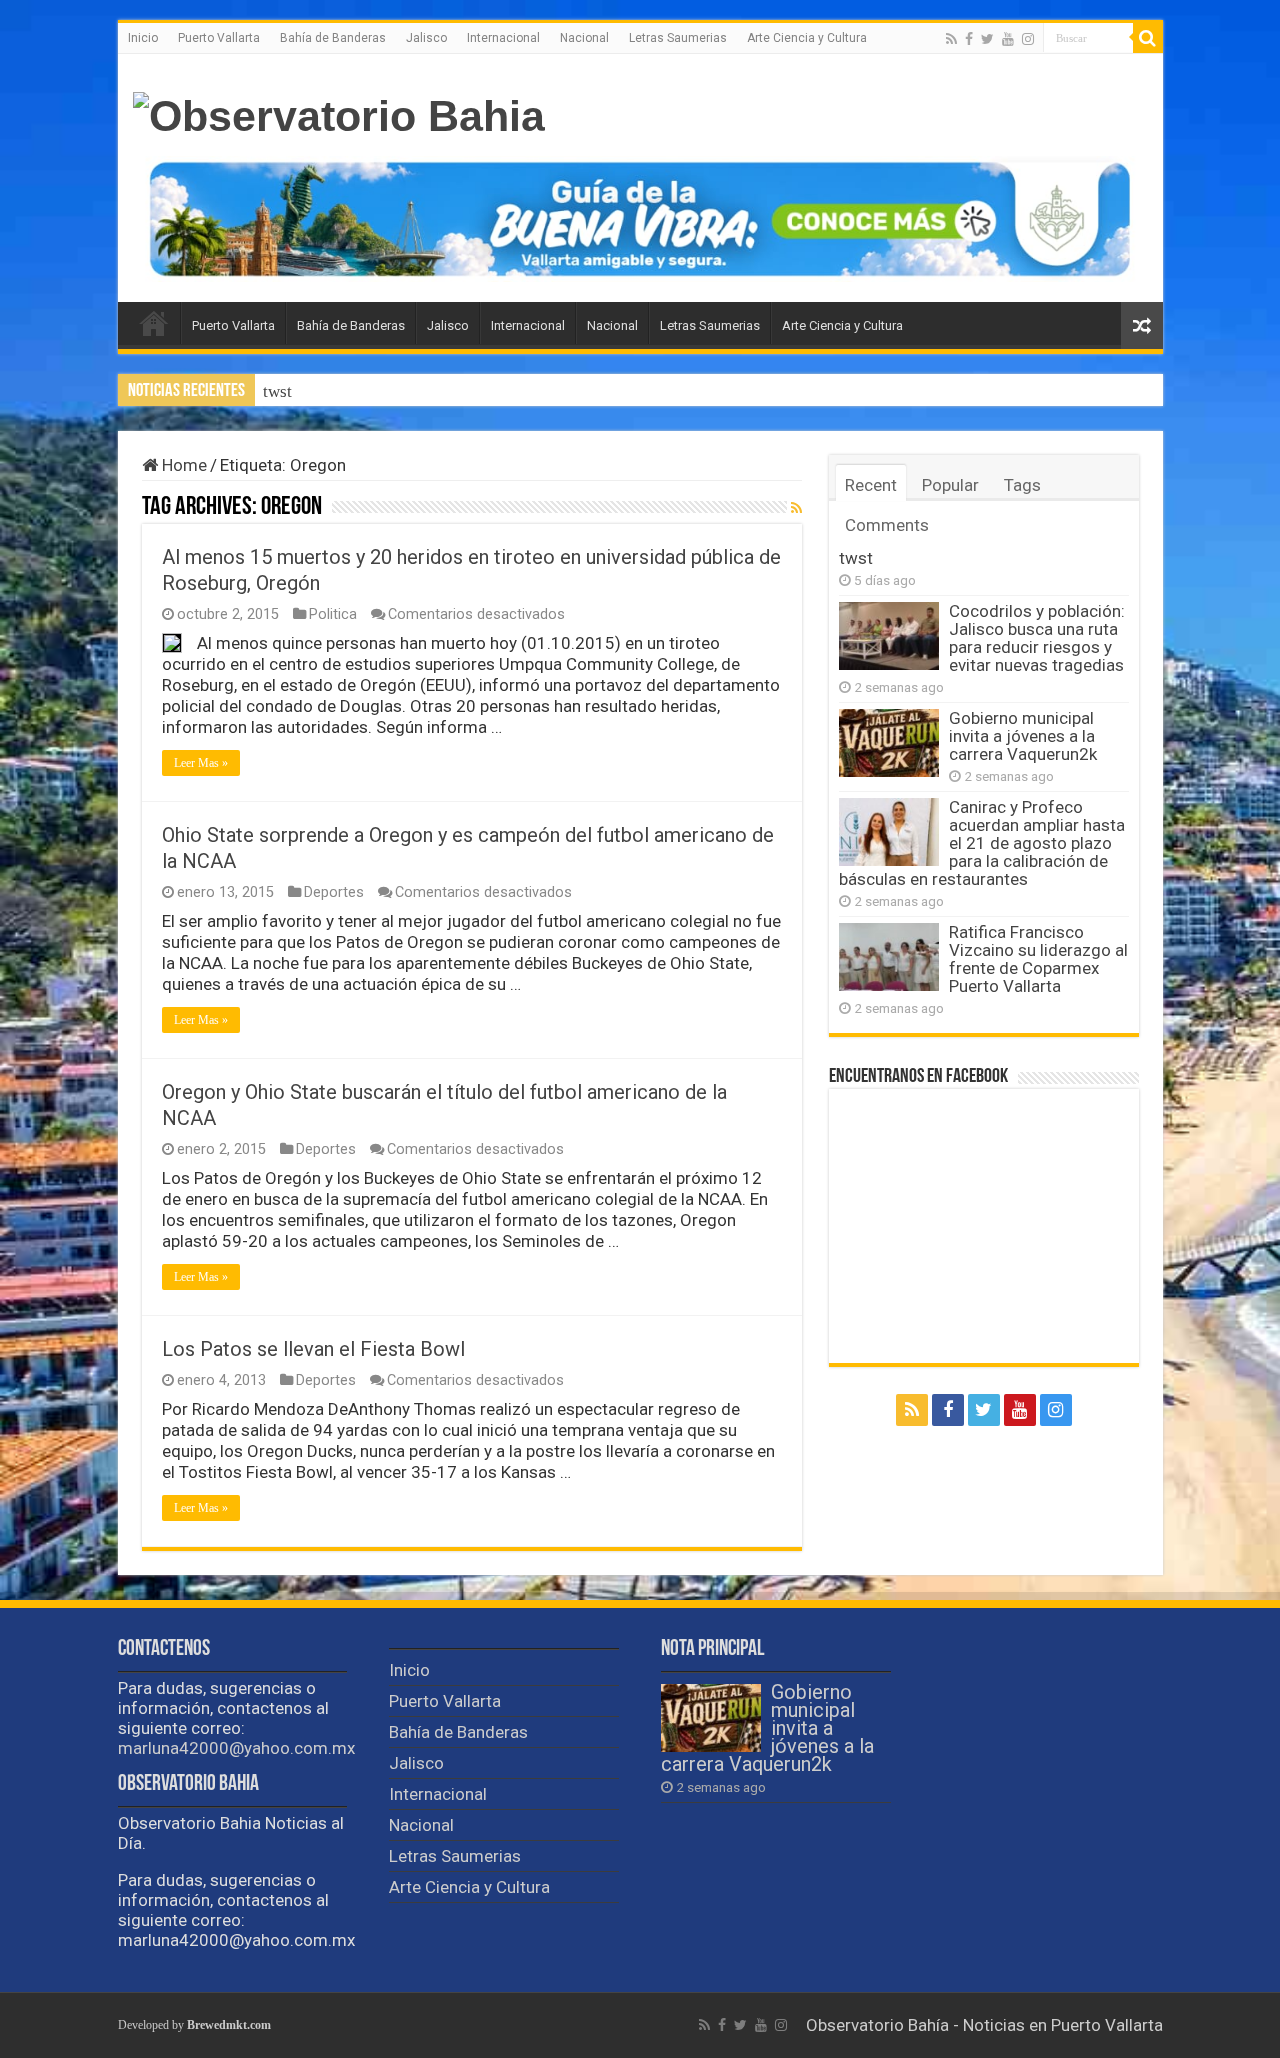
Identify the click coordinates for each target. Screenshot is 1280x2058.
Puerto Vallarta (219, 38)
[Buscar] (1148, 38)
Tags (1022, 485)
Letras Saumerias (678, 38)
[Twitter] (987, 39)
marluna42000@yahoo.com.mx (236, 1748)
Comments (887, 525)
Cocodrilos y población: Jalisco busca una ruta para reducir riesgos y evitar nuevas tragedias (1037, 638)
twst (277, 391)
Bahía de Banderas (333, 38)
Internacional (503, 38)
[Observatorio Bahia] (339, 113)
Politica (333, 614)
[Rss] (951, 39)
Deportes (334, 892)
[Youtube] (1008, 39)
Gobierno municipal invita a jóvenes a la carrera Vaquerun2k (1023, 736)
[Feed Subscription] (796, 508)
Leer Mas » (201, 763)
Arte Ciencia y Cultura (807, 38)
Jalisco (426, 38)
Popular (950, 485)
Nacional (584, 38)
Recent (871, 485)
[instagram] (1028, 39)
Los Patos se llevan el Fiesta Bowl (313, 1349)
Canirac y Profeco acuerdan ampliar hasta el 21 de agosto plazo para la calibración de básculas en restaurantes (982, 843)
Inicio (143, 38)
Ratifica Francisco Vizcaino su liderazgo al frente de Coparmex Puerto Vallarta (1038, 959)
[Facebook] (969, 39)
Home (182, 465)
